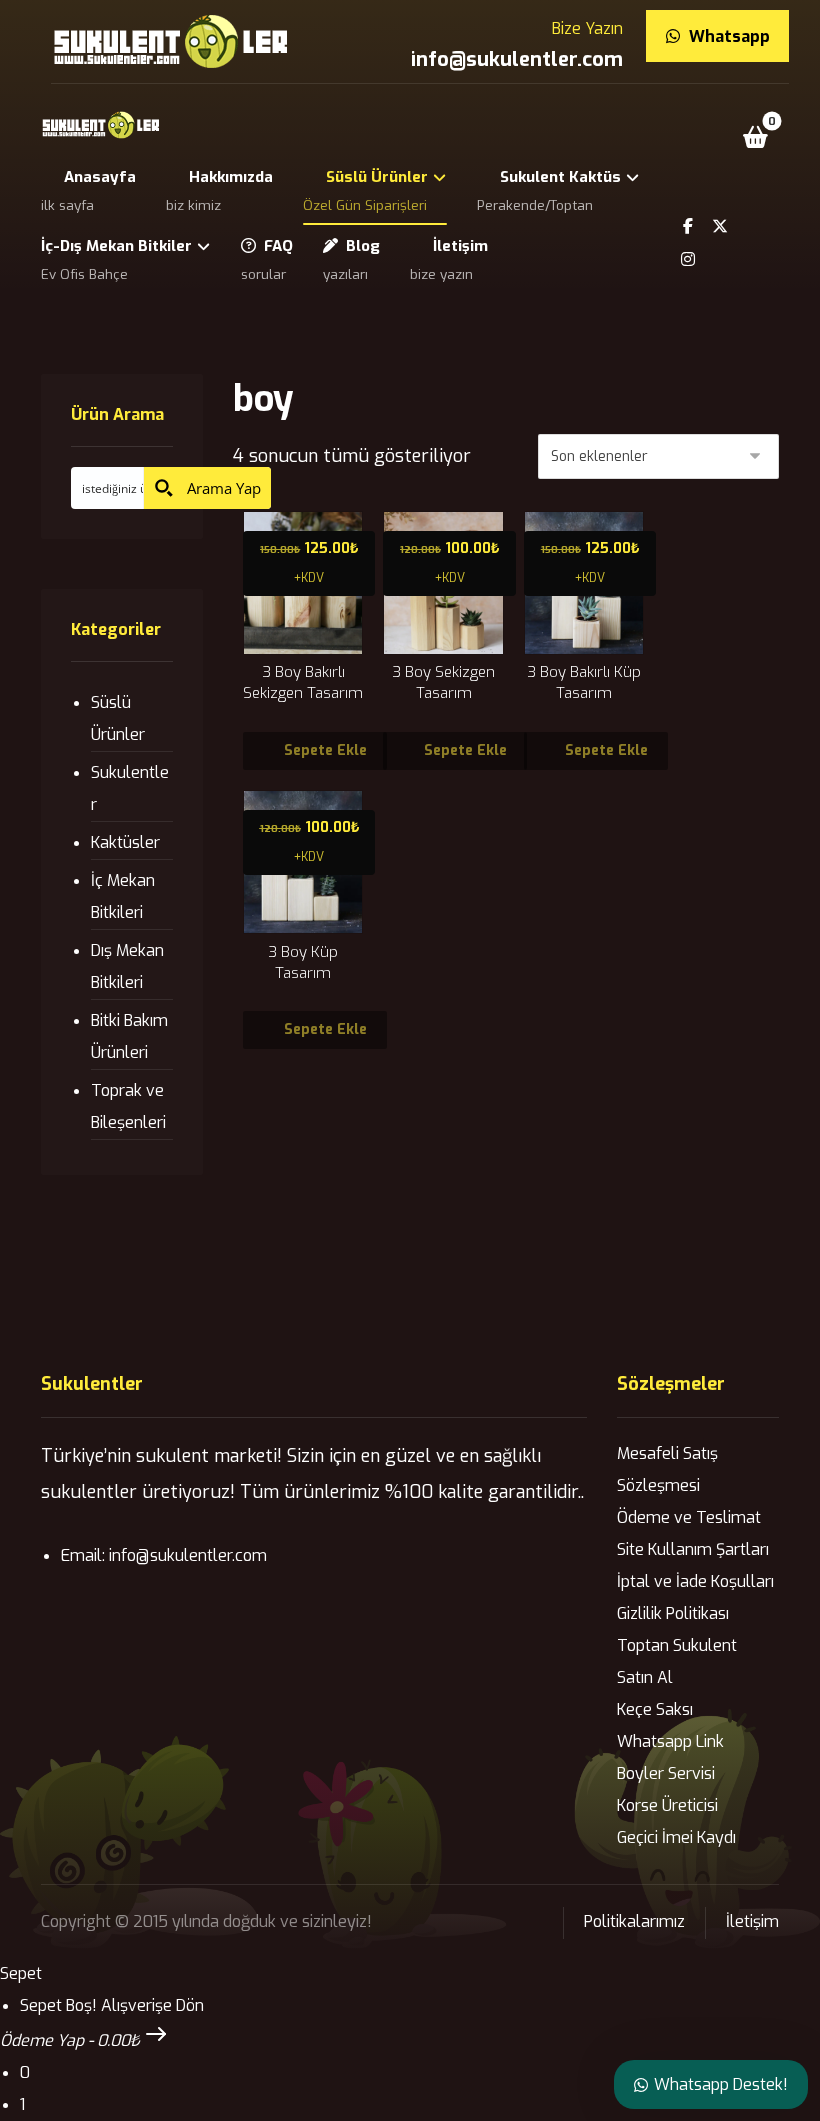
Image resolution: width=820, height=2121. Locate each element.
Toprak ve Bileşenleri (128, 1106)
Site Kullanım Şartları (693, 1549)
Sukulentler (130, 788)
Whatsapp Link (670, 1741)
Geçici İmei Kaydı (676, 1837)
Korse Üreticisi (667, 1805)
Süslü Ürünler (118, 718)
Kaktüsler (125, 842)
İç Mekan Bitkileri (123, 896)
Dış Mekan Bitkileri (127, 966)
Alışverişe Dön (152, 2005)
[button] (756, 137)
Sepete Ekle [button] (325, 750)
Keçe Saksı (655, 1709)
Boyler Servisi (666, 1773)
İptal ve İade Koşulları (695, 1581)
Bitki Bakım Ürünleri (129, 1036)
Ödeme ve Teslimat (689, 1517)
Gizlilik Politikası (673, 1613)
